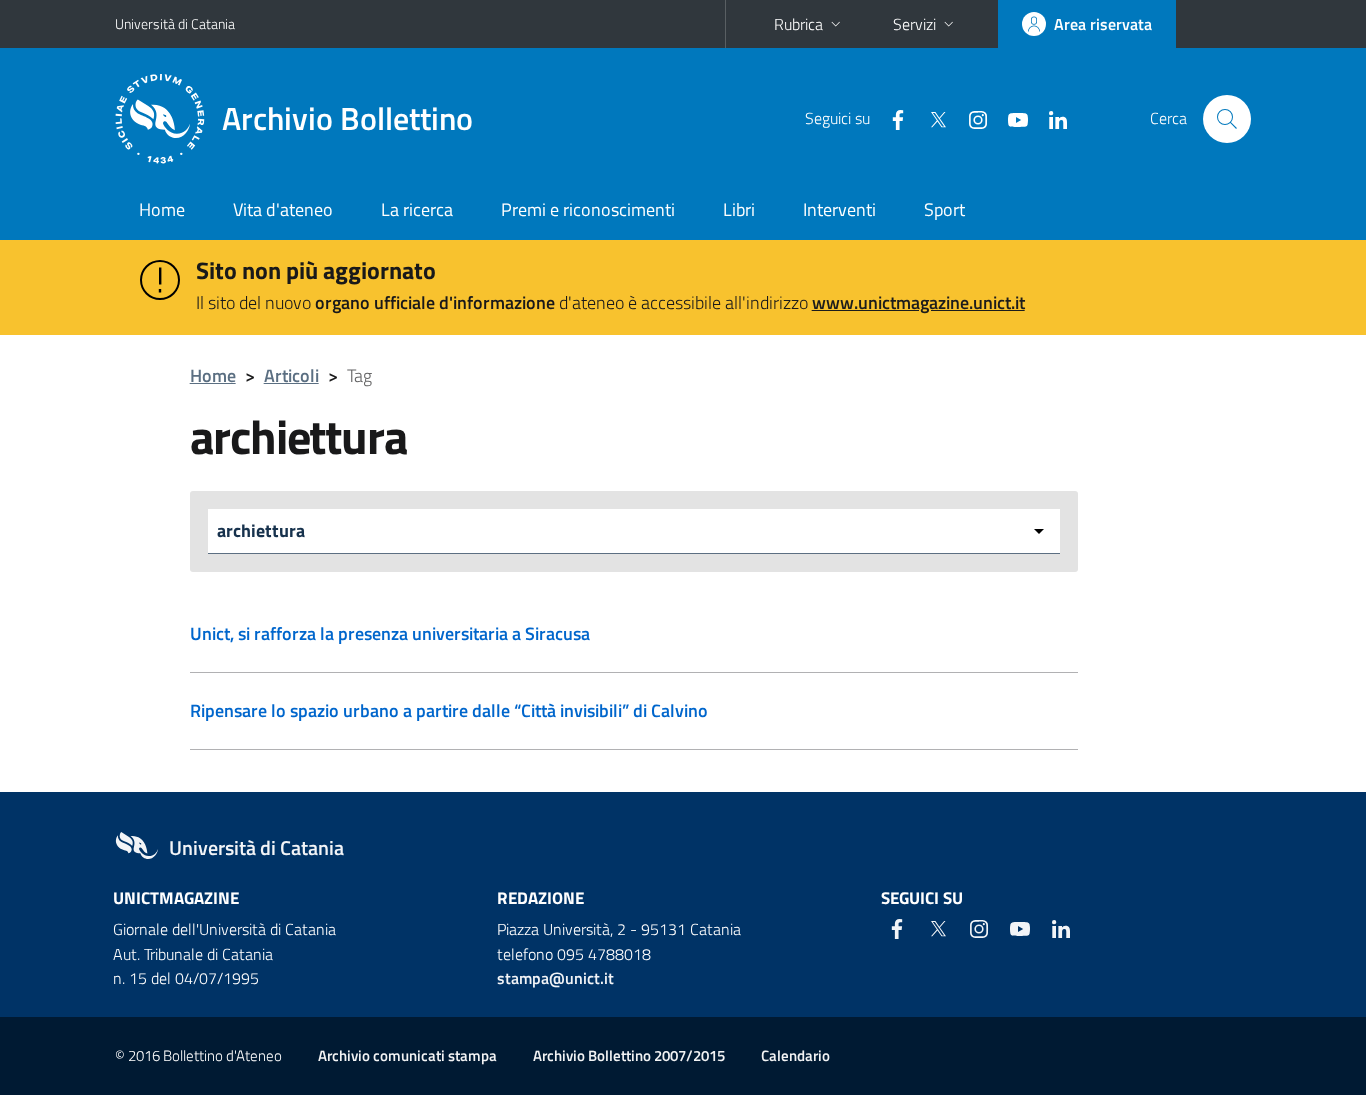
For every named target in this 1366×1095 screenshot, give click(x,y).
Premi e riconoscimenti (588, 209)
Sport (944, 209)
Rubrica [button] (798, 24)
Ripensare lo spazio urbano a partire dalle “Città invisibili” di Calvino (449, 710)
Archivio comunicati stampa (407, 1055)
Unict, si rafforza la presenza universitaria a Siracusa (390, 633)
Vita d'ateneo (283, 209)
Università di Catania (175, 23)
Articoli (291, 375)
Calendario (795, 1055)
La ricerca (417, 209)
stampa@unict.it (555, 978)
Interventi (839, 209)
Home (162, 209)
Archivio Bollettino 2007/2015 (629, 1055)
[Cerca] (1227, 119)
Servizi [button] (914, 24)
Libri (739, 209)
